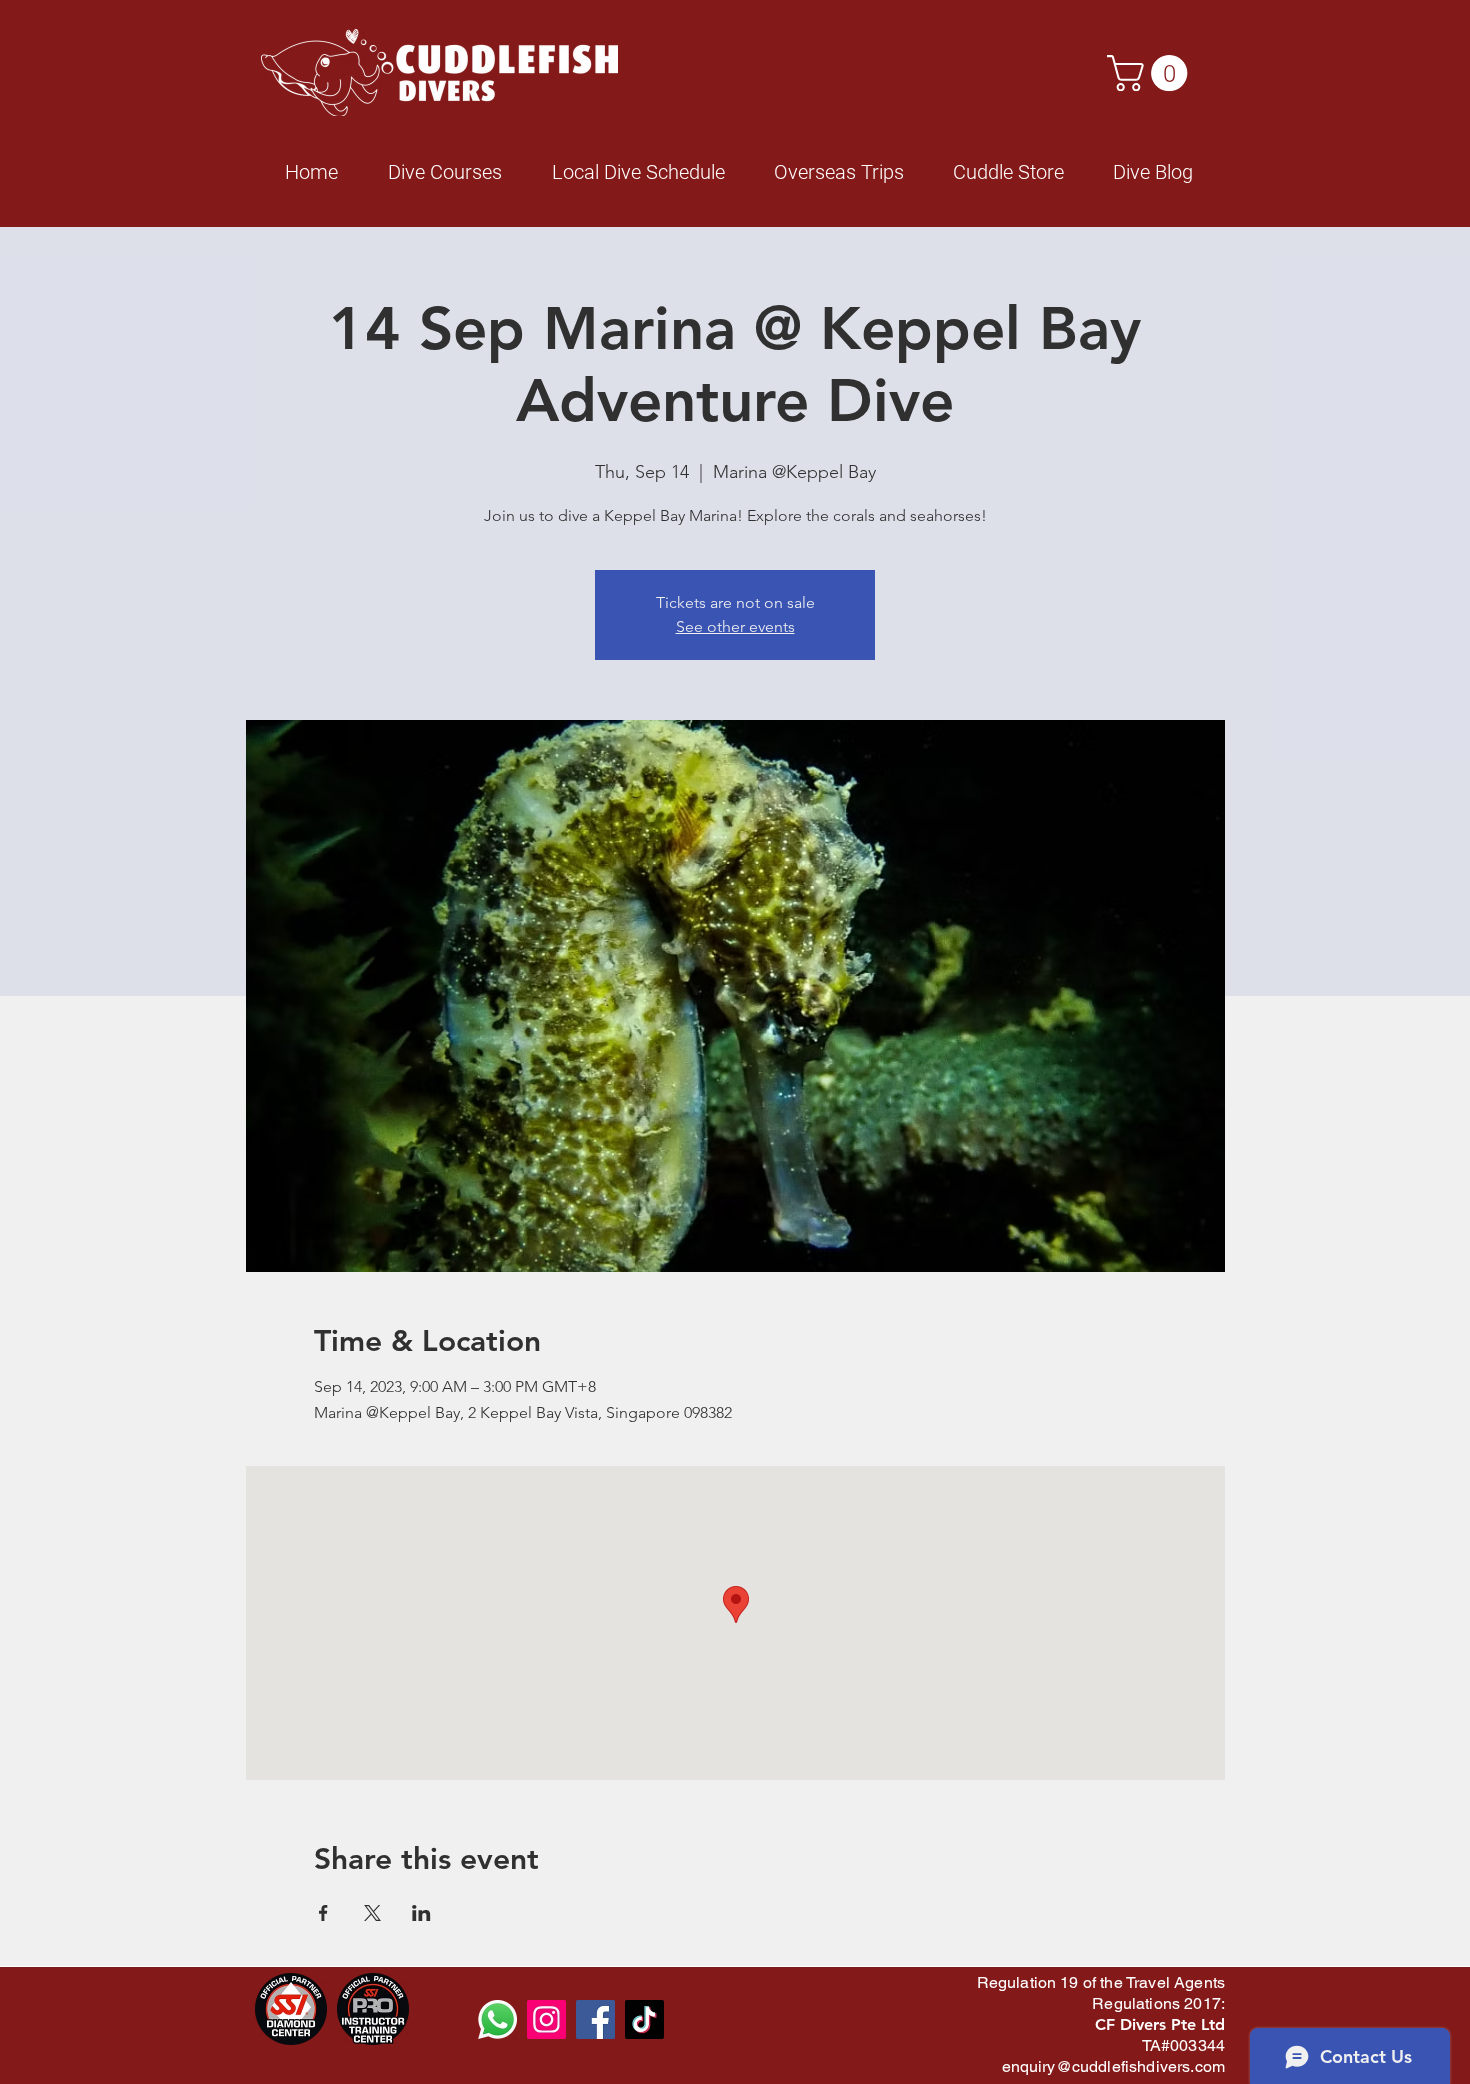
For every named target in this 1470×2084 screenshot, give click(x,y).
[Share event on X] (372, 1913)
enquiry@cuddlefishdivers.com (1113, 2066)
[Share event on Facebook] (323, 1913)
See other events (735, 626)
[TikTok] (644, 2019)
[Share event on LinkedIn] (421, 1913)
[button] (1151, 73)
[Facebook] (595, 2019)
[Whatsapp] (497, 2019)
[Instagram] (546, 2019)
